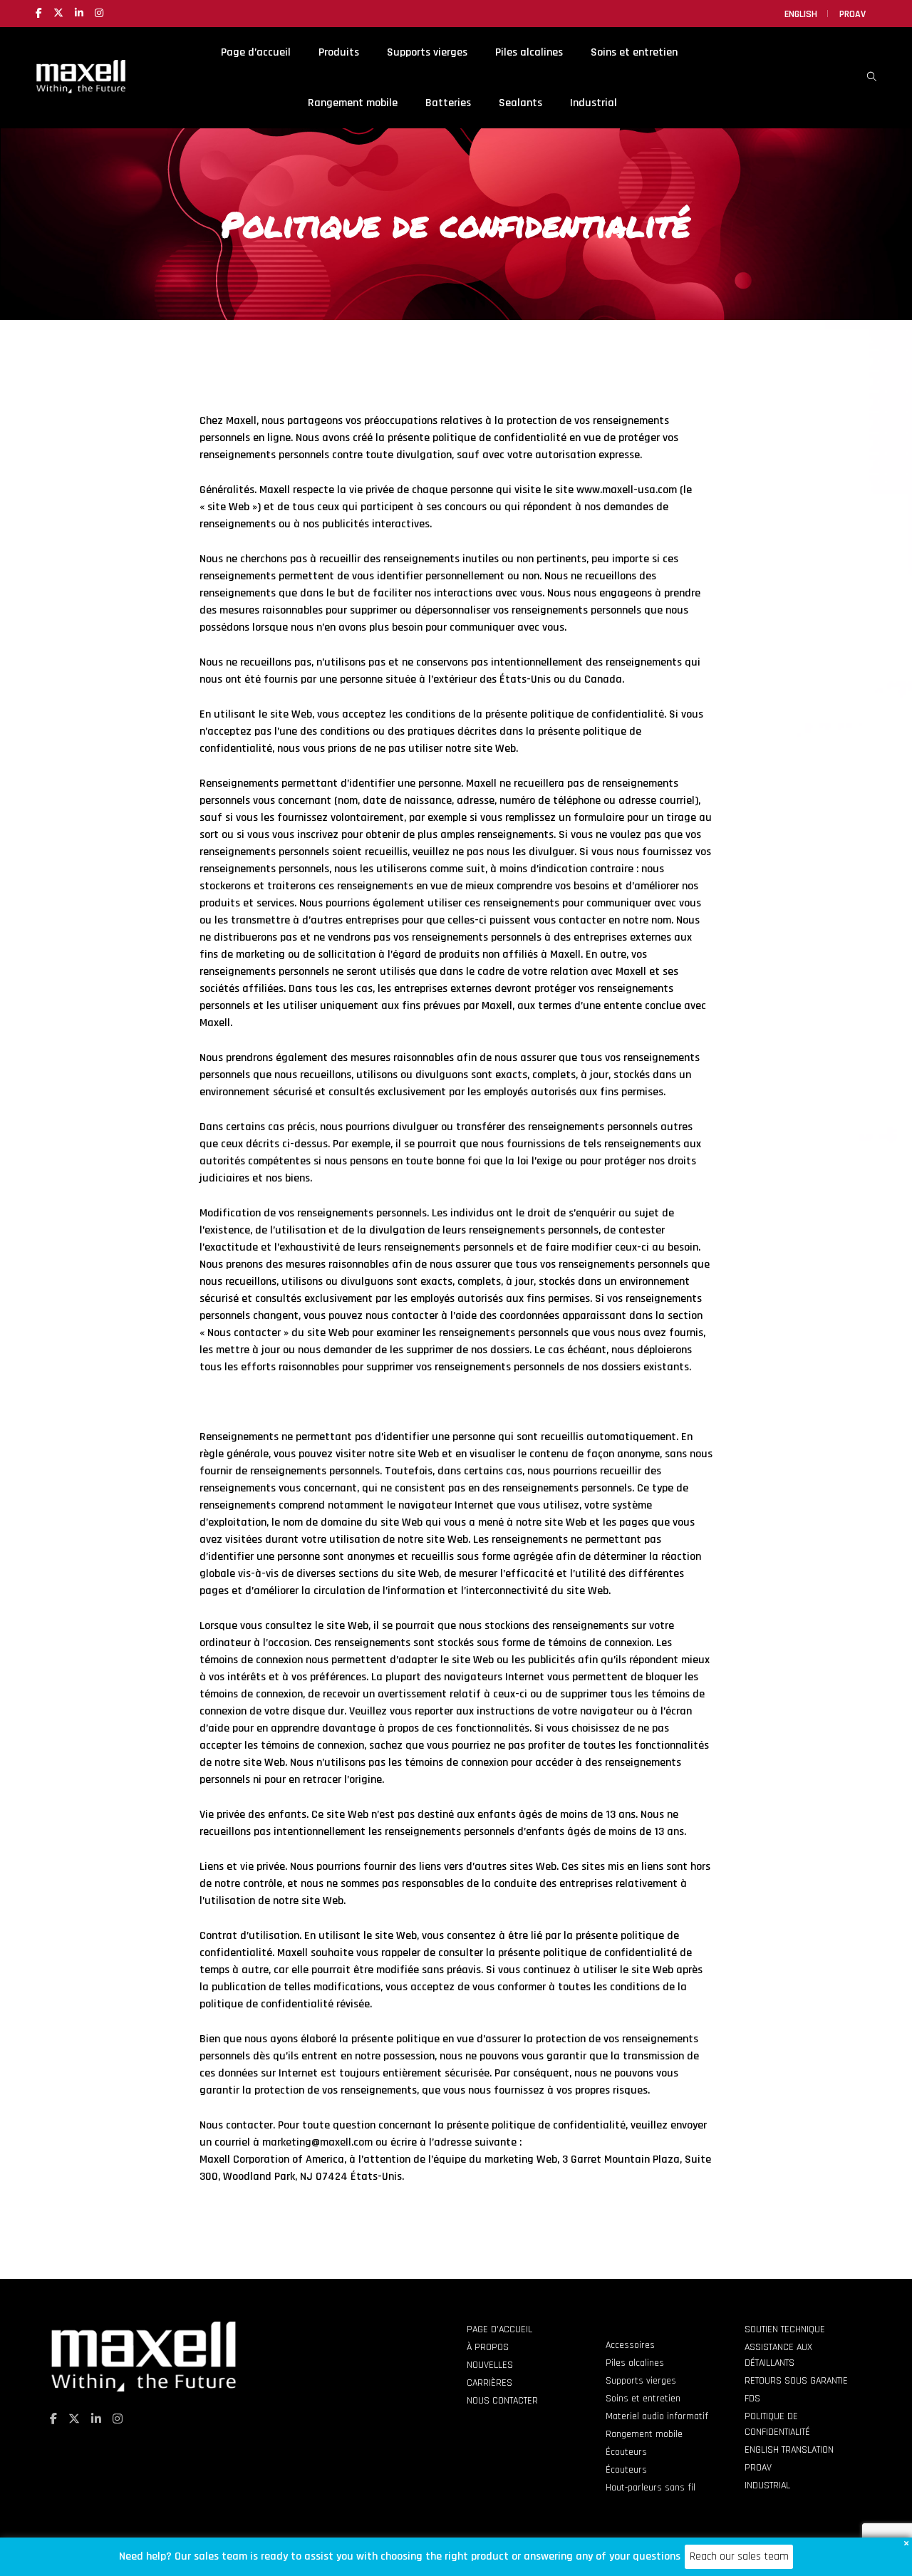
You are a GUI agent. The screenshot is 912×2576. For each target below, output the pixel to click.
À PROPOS (488, 2347)
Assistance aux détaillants (778, 2355)
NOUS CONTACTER (502, 2401)
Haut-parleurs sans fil (651, 2488)
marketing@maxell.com (317, 2142)
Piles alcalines (635, 2363)
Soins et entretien (643, 2399)
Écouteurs (626, 2452)
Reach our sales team (739, 2556)
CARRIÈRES (489, 2383)
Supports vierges (641, 2381)
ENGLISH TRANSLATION (789, 2450)
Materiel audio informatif (657, 2416)
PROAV (758, 2468)
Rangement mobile (644, 2434)
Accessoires (630, 2345)
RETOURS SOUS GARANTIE (796, 2381)
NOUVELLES (490, 2365)
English (801, 14)
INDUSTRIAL (767, 2486)
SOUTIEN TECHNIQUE (785, 2329)
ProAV (853, 14)
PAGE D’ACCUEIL (499, 2329)
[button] (906, 2543)
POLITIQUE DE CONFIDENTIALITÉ (777, 2424)
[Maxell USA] (81, 87)
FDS (752, 2399)
